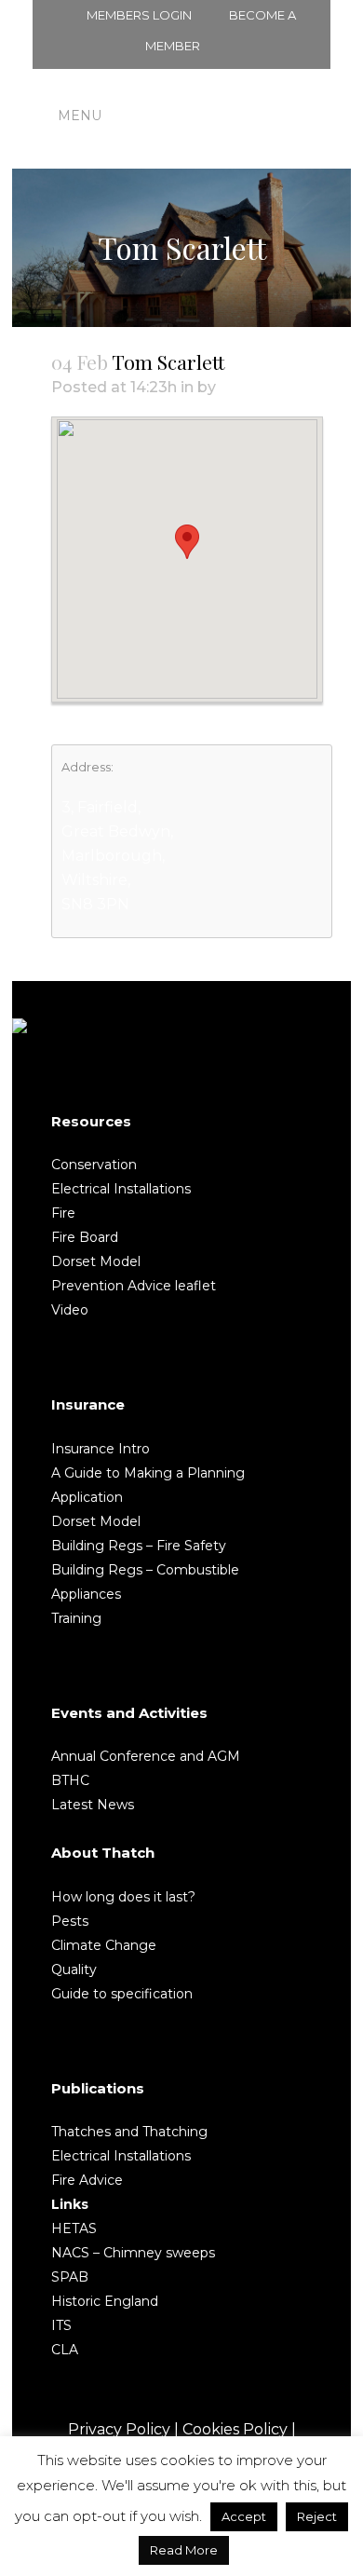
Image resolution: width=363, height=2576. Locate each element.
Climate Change (104, 1945)
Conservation (94, 1165)
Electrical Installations (121, 1189)
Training (76, 1618)
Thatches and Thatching (129, 2132)
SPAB (70, 2277)
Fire (63, 1213)
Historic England (105, 2301)
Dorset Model (96, 1261)
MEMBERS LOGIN (139, 15)
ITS (61, 2325)
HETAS (74, 2228)
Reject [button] (317, 2516)
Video (70, 1310)
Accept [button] (244, 2516)
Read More (184, 2550)
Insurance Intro (101, 1449)
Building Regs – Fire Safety (139, 1546)
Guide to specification (122, 1994)
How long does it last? (123, 1897)
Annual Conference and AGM (146, 1756)
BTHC (70, 1780)
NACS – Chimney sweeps (133, 2253)
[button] (187, 542)
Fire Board (85, 1237)
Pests (70, 1921)
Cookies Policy (235, 2429)
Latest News (93, 1805)
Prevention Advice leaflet (134, 1286)
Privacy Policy (119, 2429)
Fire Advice (87, 2180)
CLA (65, 2350)
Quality (74, 1969)
